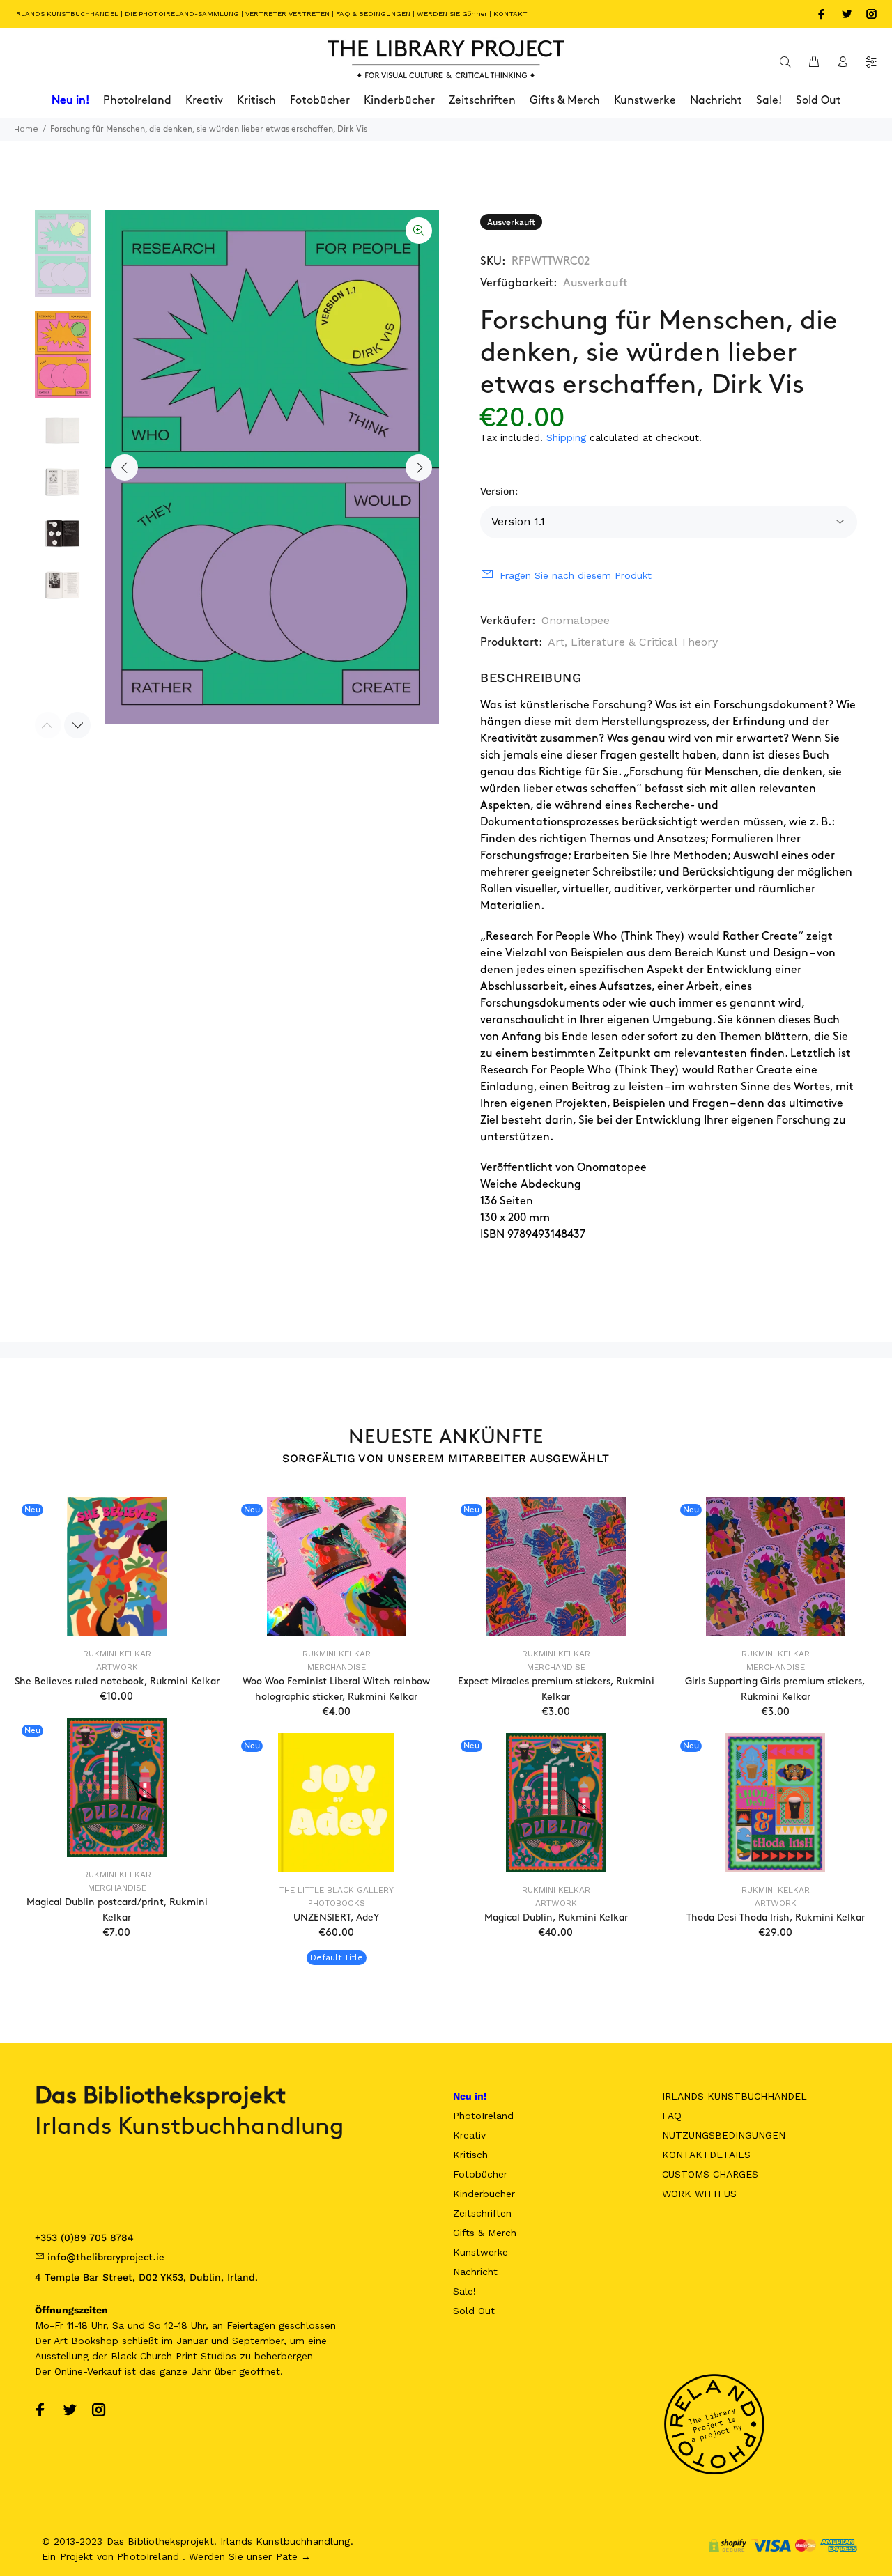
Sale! (464, 2291)
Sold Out (474, 2311)
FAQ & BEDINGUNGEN (373, 14)
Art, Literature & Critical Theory (633, 642)
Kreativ (469, 2135)
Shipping (566, 437)
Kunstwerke (480, 2252)
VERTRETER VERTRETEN (287, 14)
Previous (125, 467)
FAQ (672, 2116)
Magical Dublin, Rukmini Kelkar (556, 1917)
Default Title (337, 1957)
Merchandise (337, 1667)
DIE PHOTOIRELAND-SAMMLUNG (182, 14)
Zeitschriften (482, 2213)
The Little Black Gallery (337, 1890)
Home (26, 129)
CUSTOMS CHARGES (710, 2174)
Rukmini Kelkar (117, 1654)
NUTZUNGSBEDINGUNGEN (724, 2135)
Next (419, 467)
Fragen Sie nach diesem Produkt (576, 575)
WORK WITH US (699, 2194)
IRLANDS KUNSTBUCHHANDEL (66, 14)
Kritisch (470, 2155)
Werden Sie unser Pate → (250, 2556)
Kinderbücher (484, 2194)
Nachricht (475, 2272)
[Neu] (117, 1567)
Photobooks (337, 1903)
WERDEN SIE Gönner (452, 14)
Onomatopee (576, 620)
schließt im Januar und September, (204, 2341)
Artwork (117, 1667)
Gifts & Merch (485, 2233)
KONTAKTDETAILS (706, 2155)
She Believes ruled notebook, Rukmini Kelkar (117, 1681)
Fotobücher (480, 2174)
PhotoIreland (483, 2116)
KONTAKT (510, 14)
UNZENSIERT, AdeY (336, 1917)
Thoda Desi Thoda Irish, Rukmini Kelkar (776, 1917)
